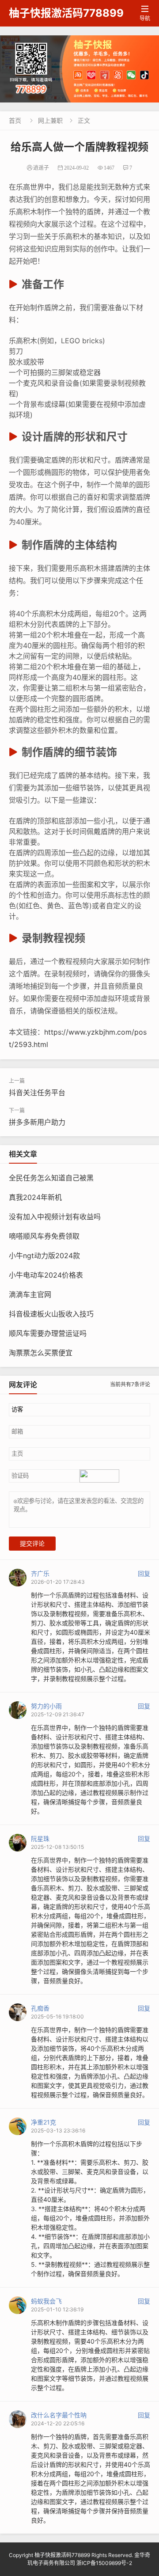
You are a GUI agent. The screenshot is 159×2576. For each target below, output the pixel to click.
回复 (144, 1573)
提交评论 (32, 1544)
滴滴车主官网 (30, 1294)
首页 (15, 120)
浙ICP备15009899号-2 (104, 2563)
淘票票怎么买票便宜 (41, 1353)
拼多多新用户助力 (37, 1122)
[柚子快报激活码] (79, 69)
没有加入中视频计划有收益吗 (55, 1217)
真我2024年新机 (35, 1197)
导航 (145, 13)
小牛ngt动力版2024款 (44, 1256)
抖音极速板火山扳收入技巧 (51, 1314)
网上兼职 (50, 120)
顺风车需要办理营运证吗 (48, 1333)
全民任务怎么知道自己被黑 (51, 1178)
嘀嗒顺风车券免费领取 (44, 1236)
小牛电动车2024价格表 (46, 1275)
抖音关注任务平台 (37, 1093)
